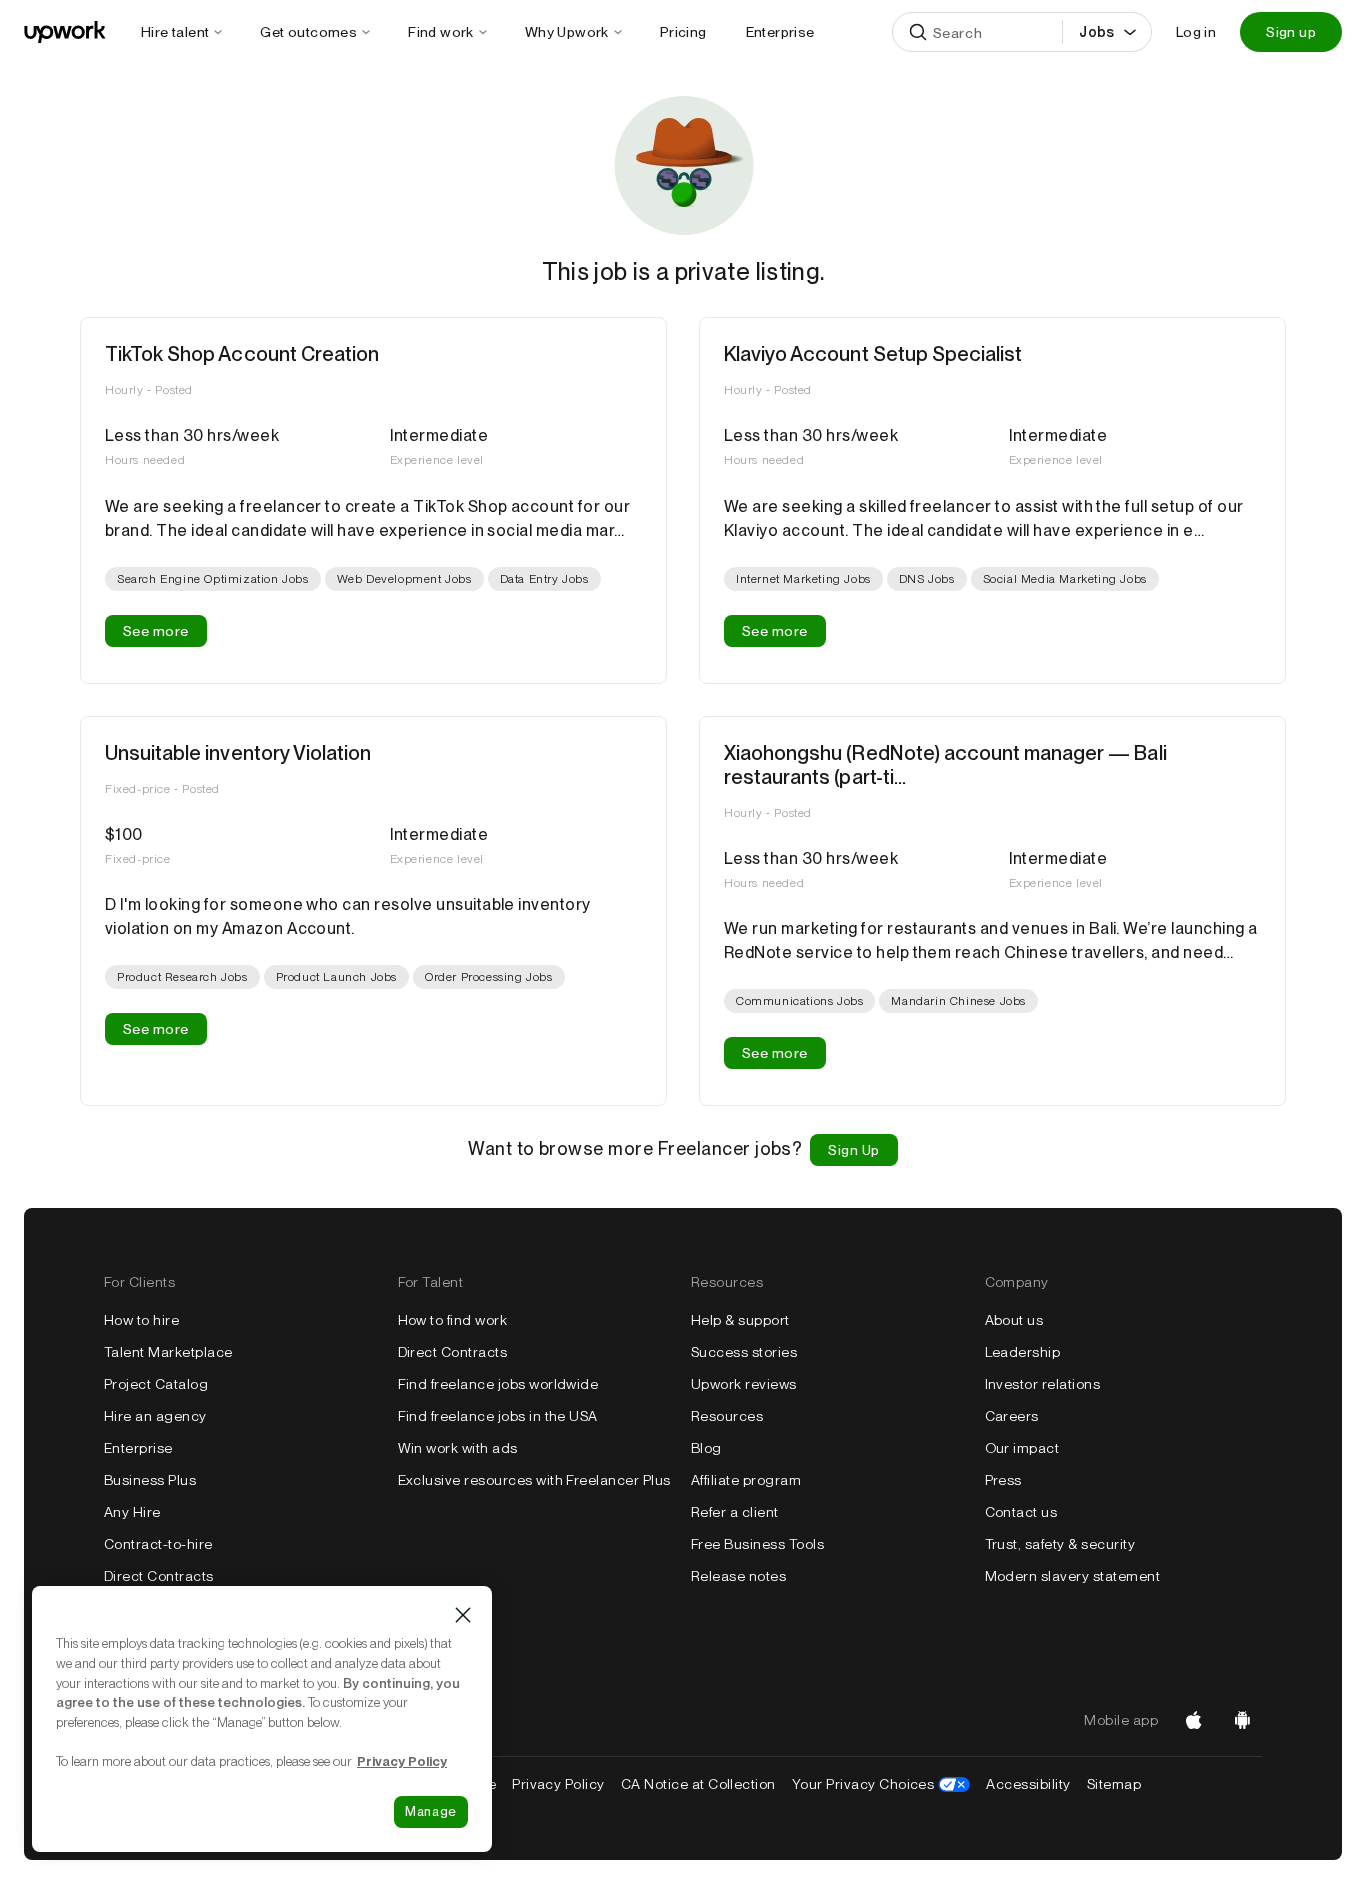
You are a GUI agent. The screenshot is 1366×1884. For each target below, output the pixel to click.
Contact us (1021, 1512)
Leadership (1023, 1352)
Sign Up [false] (853, 1150)
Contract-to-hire (158, 1544)
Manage (431, 1811)
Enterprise (138, 1448)
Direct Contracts (159, 1576)
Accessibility (1028, 1784)
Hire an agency (155, 1416)
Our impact (1022, 1448)
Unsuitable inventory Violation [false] (238, 753)
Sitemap (1114, 1784)
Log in (1196, 32)
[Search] (918, 32)
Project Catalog (156, 1384)
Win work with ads (458, 1448)
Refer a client (735, 1512)
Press (1003, 1480)
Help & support (740, 1320)
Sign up (1291, 32)
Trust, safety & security (1060, 1544)
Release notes (738, 1576)
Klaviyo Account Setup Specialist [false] (873, 354)
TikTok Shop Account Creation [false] (242, 354)
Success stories (744, 1352)
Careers (1012, 1416)
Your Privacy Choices (881, 1784)
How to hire (141, 1320)
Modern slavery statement (1073, 1576)
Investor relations (1043, 1384)
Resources (727, 1416)
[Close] (463, 1615)
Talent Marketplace (168, 1352)
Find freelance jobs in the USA (498, 1416)
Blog (706, 1448)
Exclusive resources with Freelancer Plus (534, 1480)
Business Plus (150, 1480)
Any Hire (132, 1512)
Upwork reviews (744, 1384)
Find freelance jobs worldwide (498, 1384)
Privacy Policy (558, 1784)
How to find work (453, 1320)
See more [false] (156, 631)
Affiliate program (746, 1480)
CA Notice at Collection (698, 1784)
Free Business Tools (757, 1544)
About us (1014, 1320)
